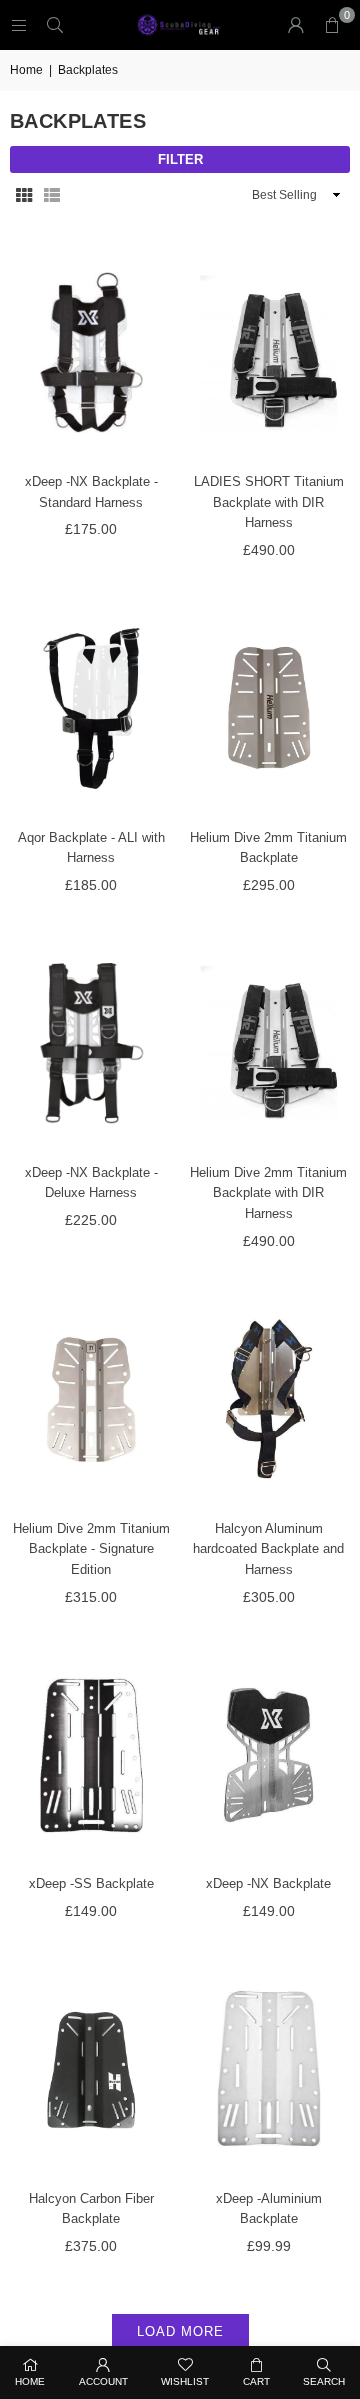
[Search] (55, 24)
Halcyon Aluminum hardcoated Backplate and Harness (268, 1549)
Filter (180, 159)
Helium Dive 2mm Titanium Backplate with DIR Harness (268, 1193)
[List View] (52, 195)
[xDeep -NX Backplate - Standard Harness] (91, 352)
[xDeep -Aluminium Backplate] (269, 2069)
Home (26, 70)
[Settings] (296, 25)
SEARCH (324, 2381)
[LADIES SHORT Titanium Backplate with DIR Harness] (269, 352)
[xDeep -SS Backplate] (91, 1755)
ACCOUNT (103, 2381)
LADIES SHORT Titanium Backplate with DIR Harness (269, 502)
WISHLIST (185, 2381)
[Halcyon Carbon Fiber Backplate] (91, 2069)
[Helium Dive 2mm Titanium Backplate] (269, 708)
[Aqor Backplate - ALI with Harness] (91, 708)
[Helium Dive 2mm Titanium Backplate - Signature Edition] (91, 1399)
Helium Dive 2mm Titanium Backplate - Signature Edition (91, 1549)
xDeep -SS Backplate (91, 1883)
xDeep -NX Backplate (268, 1883)
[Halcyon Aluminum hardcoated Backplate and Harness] (269, 1399)
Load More (180, 2331)
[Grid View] (24, 195)
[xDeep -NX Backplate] (269, 1755)
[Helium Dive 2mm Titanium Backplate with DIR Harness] (269, 1043)
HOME (30, 2381)
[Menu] (19, 24)
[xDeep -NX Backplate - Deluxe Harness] (91, 1043)
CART (256, 2381)
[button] (332, 25)
